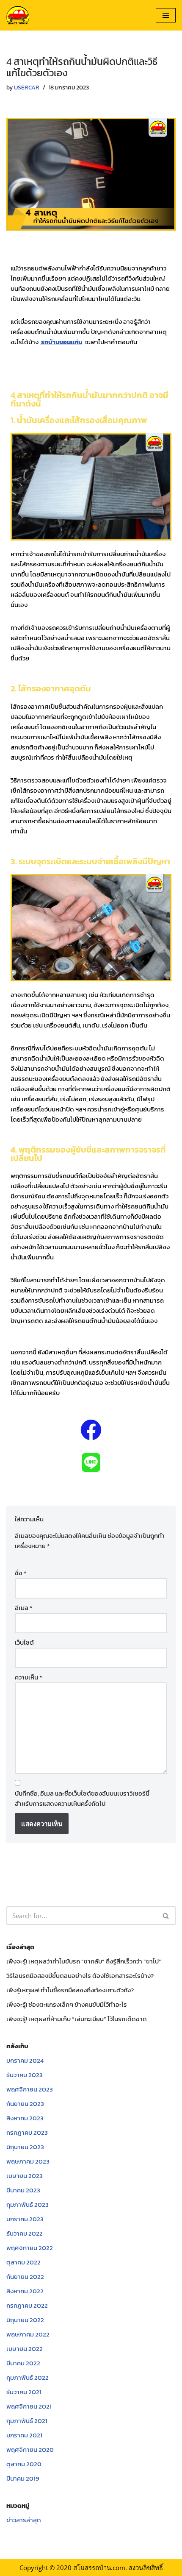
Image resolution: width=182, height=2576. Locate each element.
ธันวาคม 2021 (24, 2392)
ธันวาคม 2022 (25, 2233)
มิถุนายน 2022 (25, 2320)
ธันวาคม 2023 (25, 2075)
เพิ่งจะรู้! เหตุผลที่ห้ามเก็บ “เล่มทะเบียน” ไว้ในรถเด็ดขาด (77, 2019)
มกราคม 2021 (24, 2435)
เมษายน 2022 (25, 2349)
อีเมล (23, 1608)
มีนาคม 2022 (23, 2363)
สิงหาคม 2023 (25, 2118)
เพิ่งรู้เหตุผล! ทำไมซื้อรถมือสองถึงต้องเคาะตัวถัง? (70, 1990)
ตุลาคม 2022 (23, 2262)
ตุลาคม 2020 (24, 2464)
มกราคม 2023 (25, 2219)
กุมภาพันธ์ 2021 (27, 2421)
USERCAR (27, 87)
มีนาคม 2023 (23, 2190)
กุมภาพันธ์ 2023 (28, 2204)
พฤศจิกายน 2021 (29, 2406)
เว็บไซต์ (24, 1642)
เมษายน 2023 (25, 2176)
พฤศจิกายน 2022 (30, 2248)
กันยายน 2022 (25, 2277)
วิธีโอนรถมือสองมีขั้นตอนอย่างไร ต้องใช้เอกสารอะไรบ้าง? (80, 1976)
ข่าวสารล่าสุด (24, 2520)
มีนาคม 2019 (23, 2478)
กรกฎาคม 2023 (27, 2132)
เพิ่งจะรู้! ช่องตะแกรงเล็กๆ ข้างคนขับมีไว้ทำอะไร (67, 2004)
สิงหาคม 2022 (25, 2291)
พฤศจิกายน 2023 (30, 2089)
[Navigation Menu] (166, 15)
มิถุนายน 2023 (25, 2147)
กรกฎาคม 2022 (27, 2305)
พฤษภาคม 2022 (28, 2334)
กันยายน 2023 (25, 2104)
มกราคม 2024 (25, 2060)
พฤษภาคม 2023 (28, 2161)
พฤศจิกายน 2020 (30, 2449)
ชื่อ (21, 1573)
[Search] (166, 1916)
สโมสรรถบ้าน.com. (100, 2568)
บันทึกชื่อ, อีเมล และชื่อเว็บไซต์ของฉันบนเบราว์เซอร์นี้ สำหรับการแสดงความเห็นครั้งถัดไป (82, 1798)
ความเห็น (28, 1677)
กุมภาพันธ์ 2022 (28, 2377)
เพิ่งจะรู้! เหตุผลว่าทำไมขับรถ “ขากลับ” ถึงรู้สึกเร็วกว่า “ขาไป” (84, 1961)
